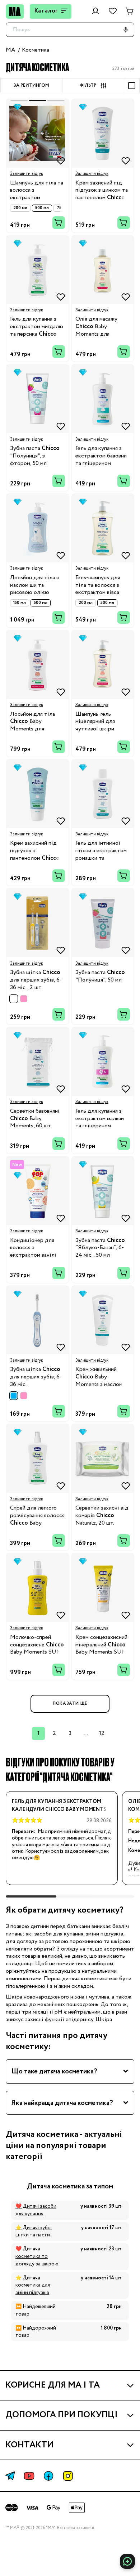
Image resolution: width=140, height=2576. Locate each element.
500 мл (42, 208)
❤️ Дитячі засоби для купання (36, 2210)
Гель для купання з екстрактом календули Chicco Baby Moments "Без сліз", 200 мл (59, 1806)
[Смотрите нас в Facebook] (48, 2476)
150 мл (20, 603)
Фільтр (88, 86)
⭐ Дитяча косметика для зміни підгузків (33, 2285)
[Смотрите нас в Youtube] (29, 2476)
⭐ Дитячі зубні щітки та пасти (34, 2232)
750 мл (64, 208)
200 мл (20, 208)
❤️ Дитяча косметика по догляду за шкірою (37, 2256)
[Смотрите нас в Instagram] (68, 2476)
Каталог (46, 11)
